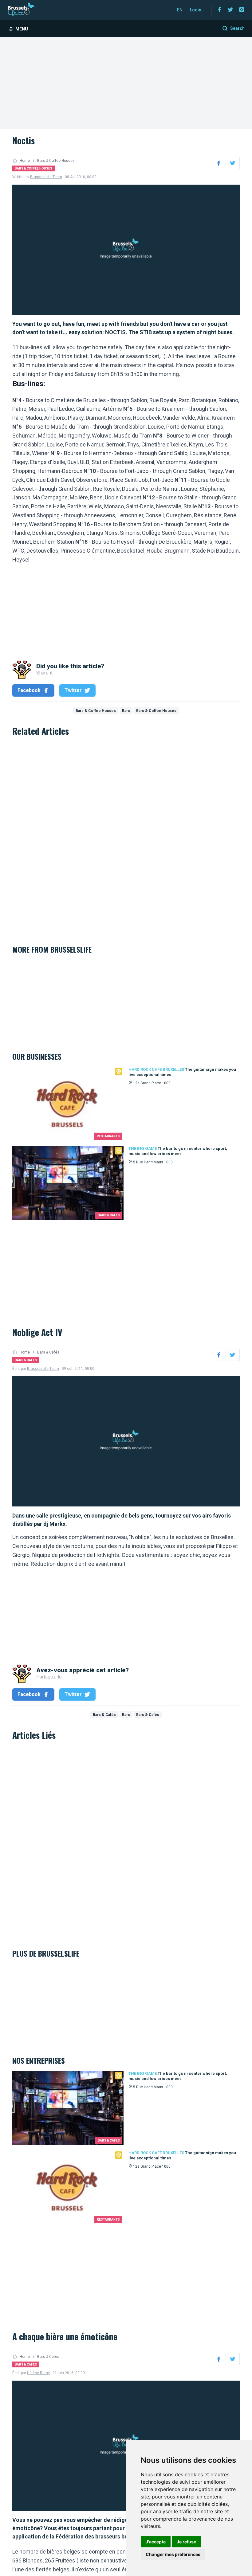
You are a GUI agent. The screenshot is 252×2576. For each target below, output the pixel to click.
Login (196, 10)
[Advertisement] (126, 83)
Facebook (29, 690)
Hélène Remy (38, 2373)
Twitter (73, 690)
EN (180, 10)
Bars (126, 711)
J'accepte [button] (156, 2542)
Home (25, 161)
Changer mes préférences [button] (173, 2554)
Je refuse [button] (186, 2542)
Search (237, 28)
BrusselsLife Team (46, 177)
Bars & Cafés (48, 1352)
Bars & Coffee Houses (56, 161)
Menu (22, 29)
